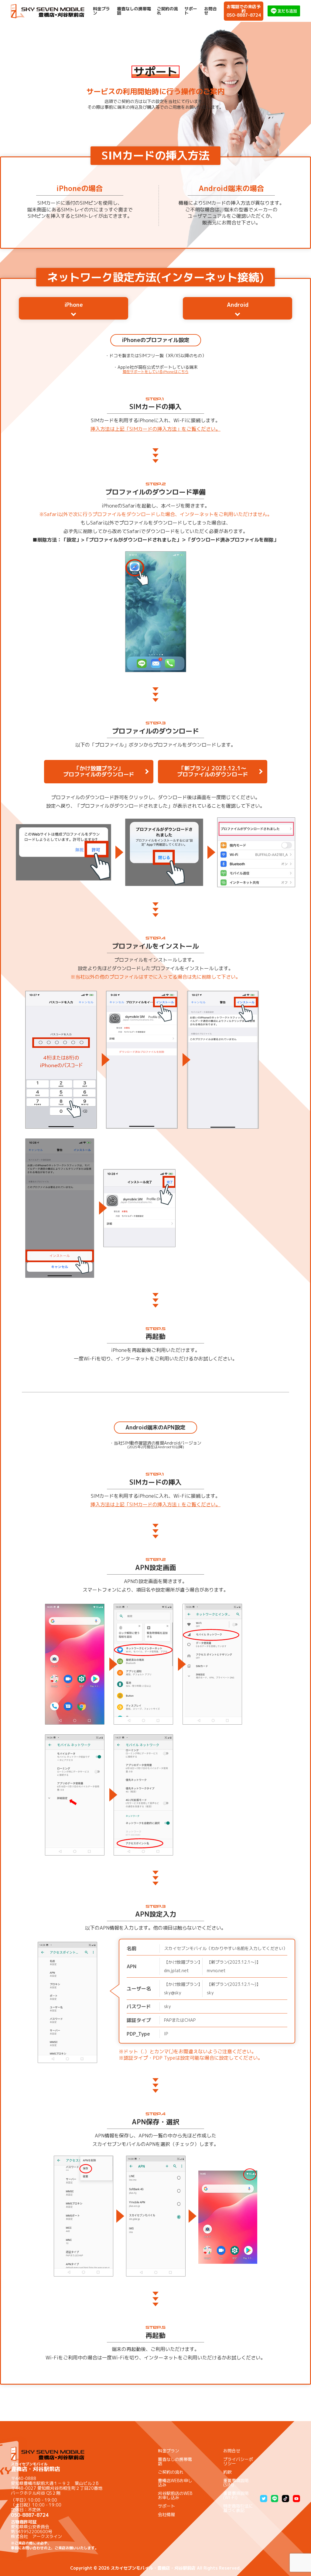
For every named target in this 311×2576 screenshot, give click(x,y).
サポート (191, 11)
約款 (227, 2472)
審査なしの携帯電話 (134, 11)
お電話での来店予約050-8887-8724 (244, 11)
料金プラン (101, 11)
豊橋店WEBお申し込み (175, 2483)
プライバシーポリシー (238, 2461)
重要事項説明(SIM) (236, 2483)
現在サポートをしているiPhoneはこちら (156, 372)
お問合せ (210, 11)
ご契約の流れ (167, 11)
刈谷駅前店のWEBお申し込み (175, 2495)
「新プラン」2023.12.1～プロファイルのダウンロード (213, 771)
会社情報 (166, 2514)
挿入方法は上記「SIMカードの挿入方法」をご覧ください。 (155, 429)
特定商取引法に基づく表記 (238, 2508)
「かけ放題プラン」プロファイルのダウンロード (99, 771)
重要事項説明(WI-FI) (236, 2495)
